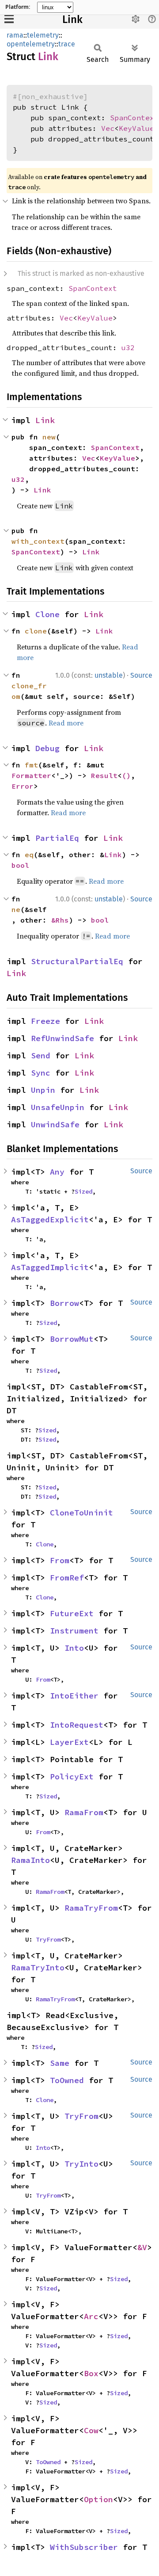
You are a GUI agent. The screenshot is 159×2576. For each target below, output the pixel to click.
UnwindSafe (55, 1124)
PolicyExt (72, 1776)
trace (67, 44)
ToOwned (67, 2080)
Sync (41, 1073)
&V (142, 2247)
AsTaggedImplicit (50, 1267)
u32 (128, 347)
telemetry (43, 35)
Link (72, 19)
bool (20, 865)
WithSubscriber (84, 2547)
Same (60, 2063)
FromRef (67, 1578)
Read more (66, 723)
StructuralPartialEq (77, 961)
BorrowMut (72, 1339)
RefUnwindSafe (62, 1038)
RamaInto (30, 1860)
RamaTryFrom (91, 1908)
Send (41, 1055)
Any (57, 1172)
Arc (91, 2316)
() (126, 775)
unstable (109, 675)
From (60, 1560)
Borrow (64, 1303)
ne (16, 909)
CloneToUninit (81, 1513)
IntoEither (74, 1696)
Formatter (31, 775)
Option (98, 2499)
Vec (108, 128)
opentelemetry (31, 44)
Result (104, 775)
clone (36, 631)
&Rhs (60, 920)
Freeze (45, 1021)
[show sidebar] (9, 19)
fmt (31, 765)
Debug (47, 748)
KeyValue (136, 128)
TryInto (81, 2164)
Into (74, 1648)
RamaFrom (84, 1812)
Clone (47, 614)
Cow (91, 2430)
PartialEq (57, 838)
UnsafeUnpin (58, 1107)
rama (15, 35)
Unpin (43, 1090)
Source (141, 675)
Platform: (18, 7)
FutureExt (72, 1613)
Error (23, 786)
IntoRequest (77, 1725)
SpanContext (134, 118)
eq (29, 855)
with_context (38, 541)
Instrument (74, 1631)
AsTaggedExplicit (50, 1219)
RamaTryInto (38, 1967)
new (49, 437)
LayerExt (69, 1742)
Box (91, 2373)
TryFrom (48, 1939)
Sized (83, 1191)
